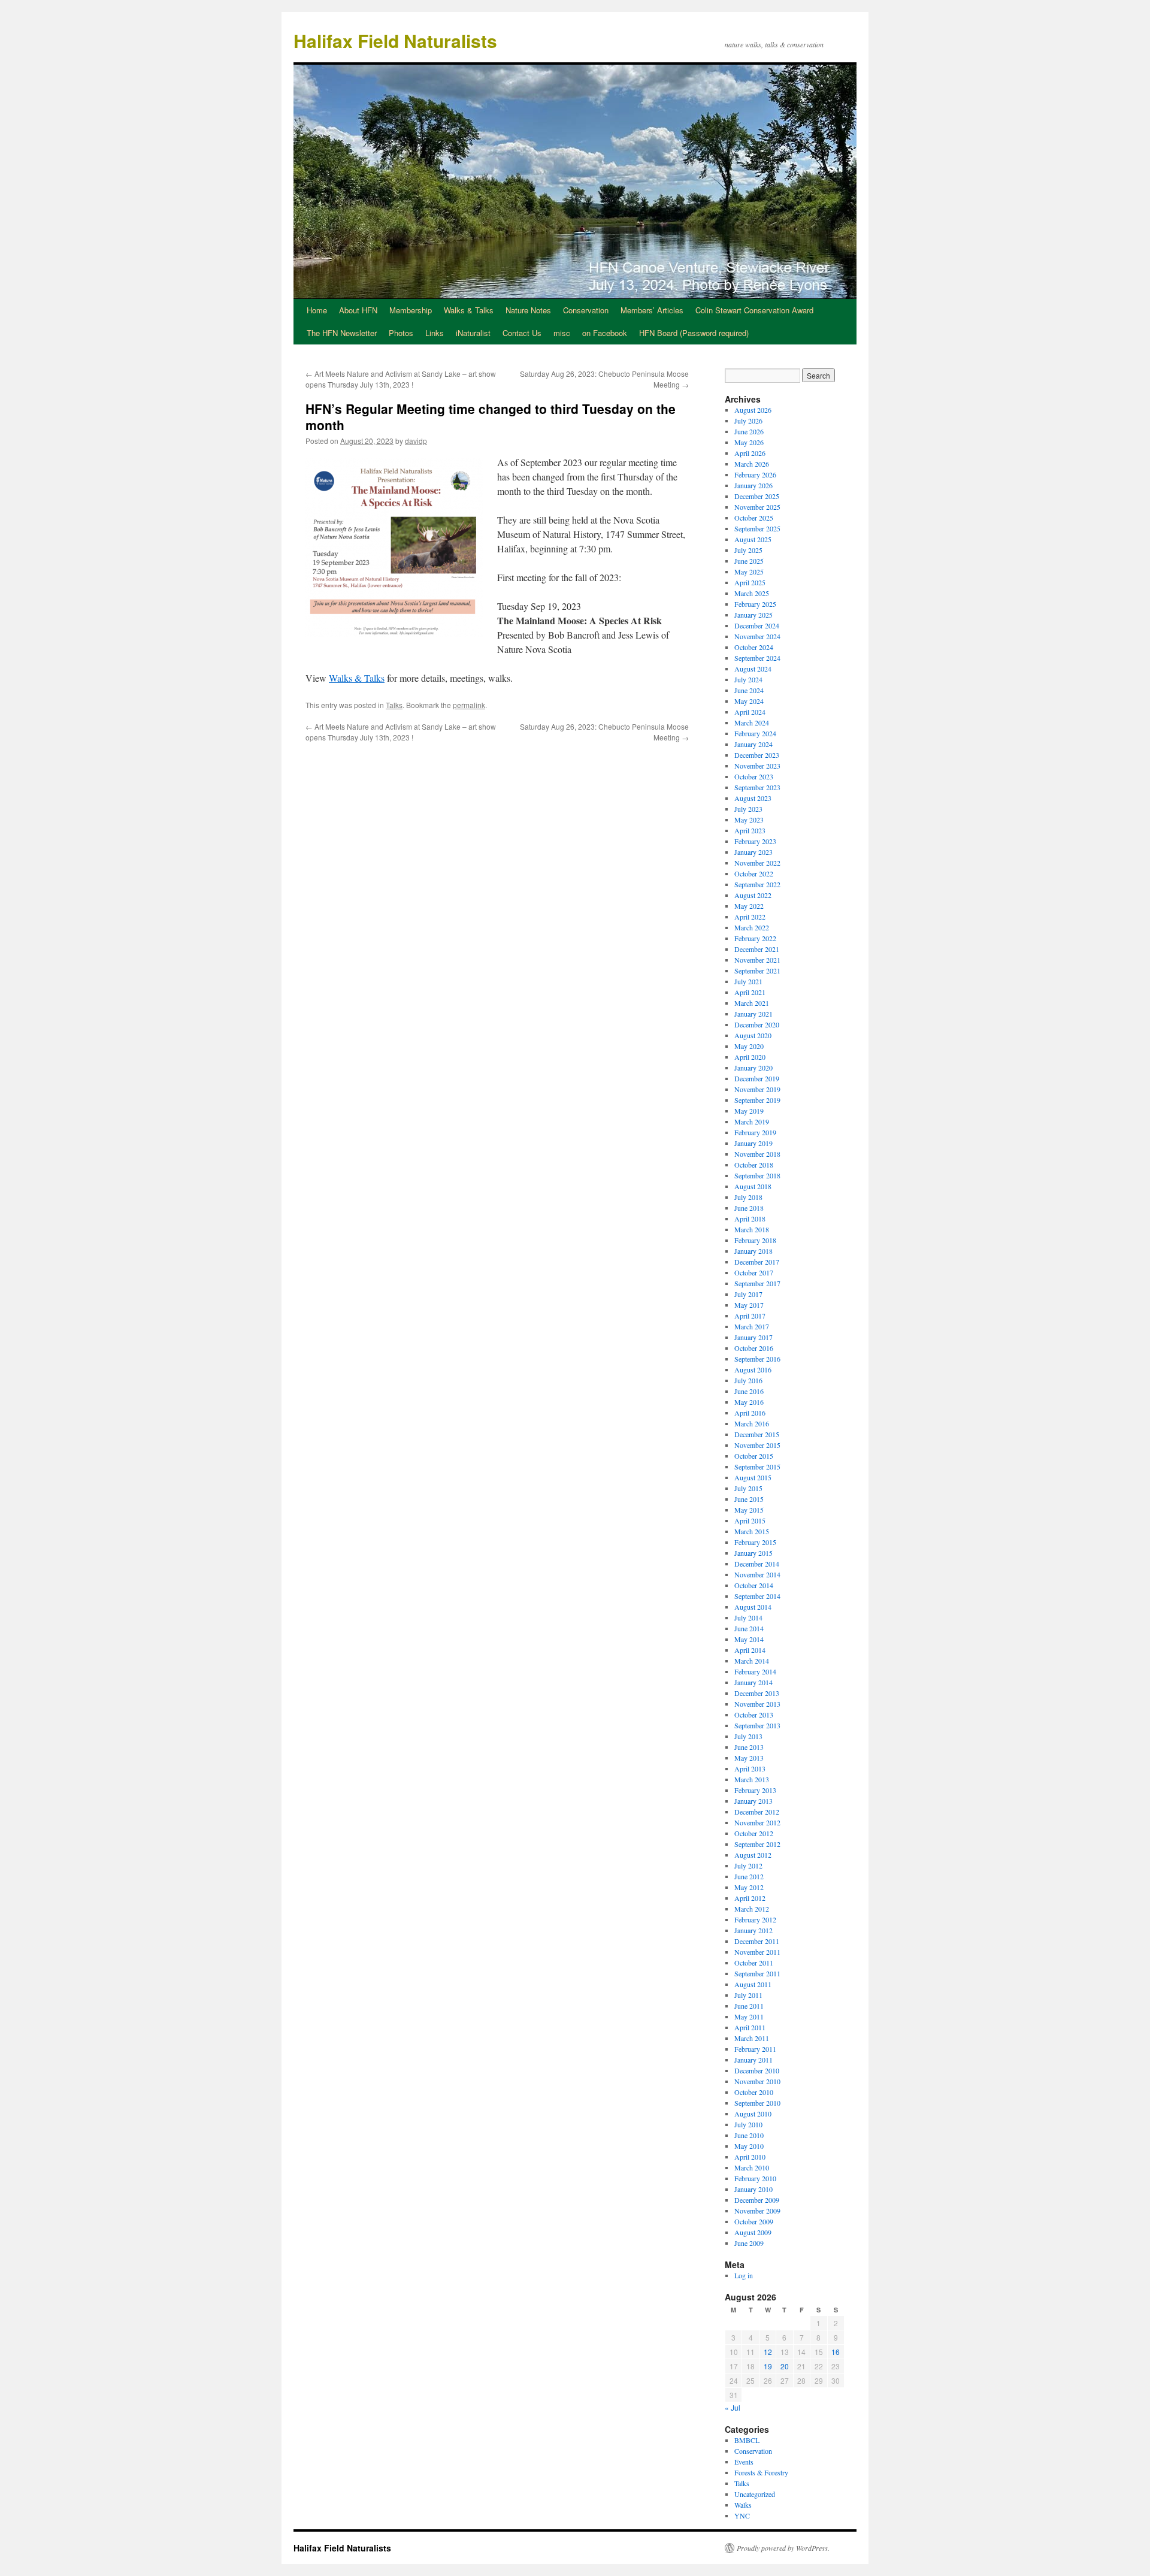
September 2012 (757, 1844)
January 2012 (753, 1930)
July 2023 (748, 809)
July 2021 (748, 981)
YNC (742, 2515)
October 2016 (754, 1348)
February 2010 (755, 2178)
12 (768, 2352)
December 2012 (757, 1812)
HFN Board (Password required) (694, 333)
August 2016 (753, 1369)
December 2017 (757, 1262)
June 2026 (749, 431)
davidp (416, 441)
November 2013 (757, 1704)
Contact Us (522, 333)
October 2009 (754, 2221)
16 (836, 2352)
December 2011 (757, 1941)
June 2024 (749, 690)
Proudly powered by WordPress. (783, 2548)
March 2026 (752, 464)
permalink (469, 705)
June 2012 (749, 1876)
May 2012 (749, 1887)
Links (435, 333)
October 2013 (754, 1715)
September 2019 (757, 1100)
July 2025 (748, 550)
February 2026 (755, 474)
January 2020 (753, 1068)
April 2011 (750, 2027)
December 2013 (757, 1693)
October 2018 (754, 1165)
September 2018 (757, 1175)
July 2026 (748, 421)
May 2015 (749, 1510)
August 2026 (753, 410)
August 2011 (753, 1984)
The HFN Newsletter (342, 333)
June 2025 (749, 561)
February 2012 (755, 1919)
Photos (401, 333)
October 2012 (754, 1833)
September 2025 (757, 528)
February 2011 (755, 2049)
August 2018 (753, 1186)
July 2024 (748, 679)
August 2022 (753, 895)
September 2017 (757, 1283)
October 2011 (754, 1963)
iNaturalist (473, 333)
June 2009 (749, 2243)
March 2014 (752, 1661)
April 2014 (750, 1650)
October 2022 (754, 873)
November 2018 (757, 1154)
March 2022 (752, 927)
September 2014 (757, 1596)
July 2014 (748, 1617)
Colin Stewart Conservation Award (754, 310)
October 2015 (754, 1456)
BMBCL (747, 2440)
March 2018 (752, 1229)
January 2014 (753, 1682)
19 (768, 2366)
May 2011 (749, 2016)
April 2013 (750, 1768)
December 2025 (757, 496)
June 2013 (749, 1747)
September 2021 (757, 970)
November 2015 (757, 1445)
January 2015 (753, 1553)
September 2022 (757, 884)
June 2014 (749, 1628)
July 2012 (748, 1866)
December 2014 (757, 1564)
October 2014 (754, 1585)
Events (744, 2462)
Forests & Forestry (761, 2472)
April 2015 (750, 1520)
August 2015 (753, 1477)
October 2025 (754, 518)
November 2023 (757, 766)
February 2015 (755, 1542)
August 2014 (753, 1607)
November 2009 (757, 2211)
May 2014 (749, 1639)
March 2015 (752, 1531)
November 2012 (757, 1822)
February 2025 (755, 604)
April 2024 (750, 712)
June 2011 (749, 2006)
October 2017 (754, 1272)
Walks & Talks (469, 310)
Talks (394, 705)
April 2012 (750, 1898)
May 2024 (749, 701)
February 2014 (755, 1671)
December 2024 (757, 625)
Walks (743, 2505)
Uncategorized (755, 2494)
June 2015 (749, 1499)
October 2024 (754, 647)
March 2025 (752, 593)
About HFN (358, 310)
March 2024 (752, 722)
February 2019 (755, 1132)
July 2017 (748, 1294)
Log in (744, 2275)
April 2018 (750, 1219)
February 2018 (755, 1240)
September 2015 (757, 1467)
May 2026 (749, 442)
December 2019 (757, 1078)
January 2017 (753, 1337)
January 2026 (753, 485)
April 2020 (750, 1057)
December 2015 (757, 1434)
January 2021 (753, 1014)
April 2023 (750, 830)
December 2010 (757, 2070)
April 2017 (750, 1316)
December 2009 (757, 2200)
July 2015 (748, 1488)
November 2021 (757, 960)
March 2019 (752, 1121)
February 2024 (755, 733)
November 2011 (757, 1952)
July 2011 (748, 1995)
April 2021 (750, 992)
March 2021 (752, 1003)
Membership (411, 310)
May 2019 (749, 1111)
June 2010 (749, 2135)
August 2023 (753, 798)
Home (317, 310)
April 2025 (750, 582)
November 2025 (757, 507)
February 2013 (755, 1790)
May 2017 (749, 1305)
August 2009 (753, 2232)
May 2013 (749, 1758)
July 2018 (748, 1197)
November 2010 (757, 2081)
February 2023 (755, 841)
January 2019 (753, 1143)
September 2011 (757, 1973)
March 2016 (752, 1423)
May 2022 (749, 906)
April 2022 (750, 917)
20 (785, 2366)
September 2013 (757, 1725)
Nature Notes (528, 310)
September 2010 (757, 2103)
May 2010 (749, 2146)
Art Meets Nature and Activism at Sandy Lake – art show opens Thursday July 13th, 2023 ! (401, 379)
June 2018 (749, 1208)
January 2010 (753, 2189)
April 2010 (750, 2157)
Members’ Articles (652, 310)
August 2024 (753, 669)
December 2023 (757, 755)
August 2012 (753, 1855)
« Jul (733, 2407)
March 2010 (752, 2167)
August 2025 (753, 539)
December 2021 (757, 949)
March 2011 (752, 2038)
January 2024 (753, 744)
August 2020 (753, 1035)
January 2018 (753, 1251)
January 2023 (753, 852)
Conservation (586, 310)
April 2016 (750, 1413)
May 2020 (749, 1046)
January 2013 (753, 1801)
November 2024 (757, 636)
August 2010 (753, 2114)
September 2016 (757, 1359)
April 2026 (750, 453)
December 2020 (757, 1024)
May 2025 (749, 572)
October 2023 (754, 776)
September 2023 (757, 787)
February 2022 (755, 938)
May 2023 (749, 820)
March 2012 (752, 1909)
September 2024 (757, 658)
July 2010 (748, 2124)
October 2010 (754, 2092)
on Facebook (605, 333)
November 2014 (757, 1574)
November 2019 (757, 1089)
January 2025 (753, 615)
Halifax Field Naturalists (395, 40)
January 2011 (753, 2060)
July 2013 (748, 1736)
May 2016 (749, 1402)
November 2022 (757, 863)
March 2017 (752, 1326)
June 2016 (749, 1391)
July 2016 (748, 1380)
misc (562, 333)
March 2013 (752, 1779)
